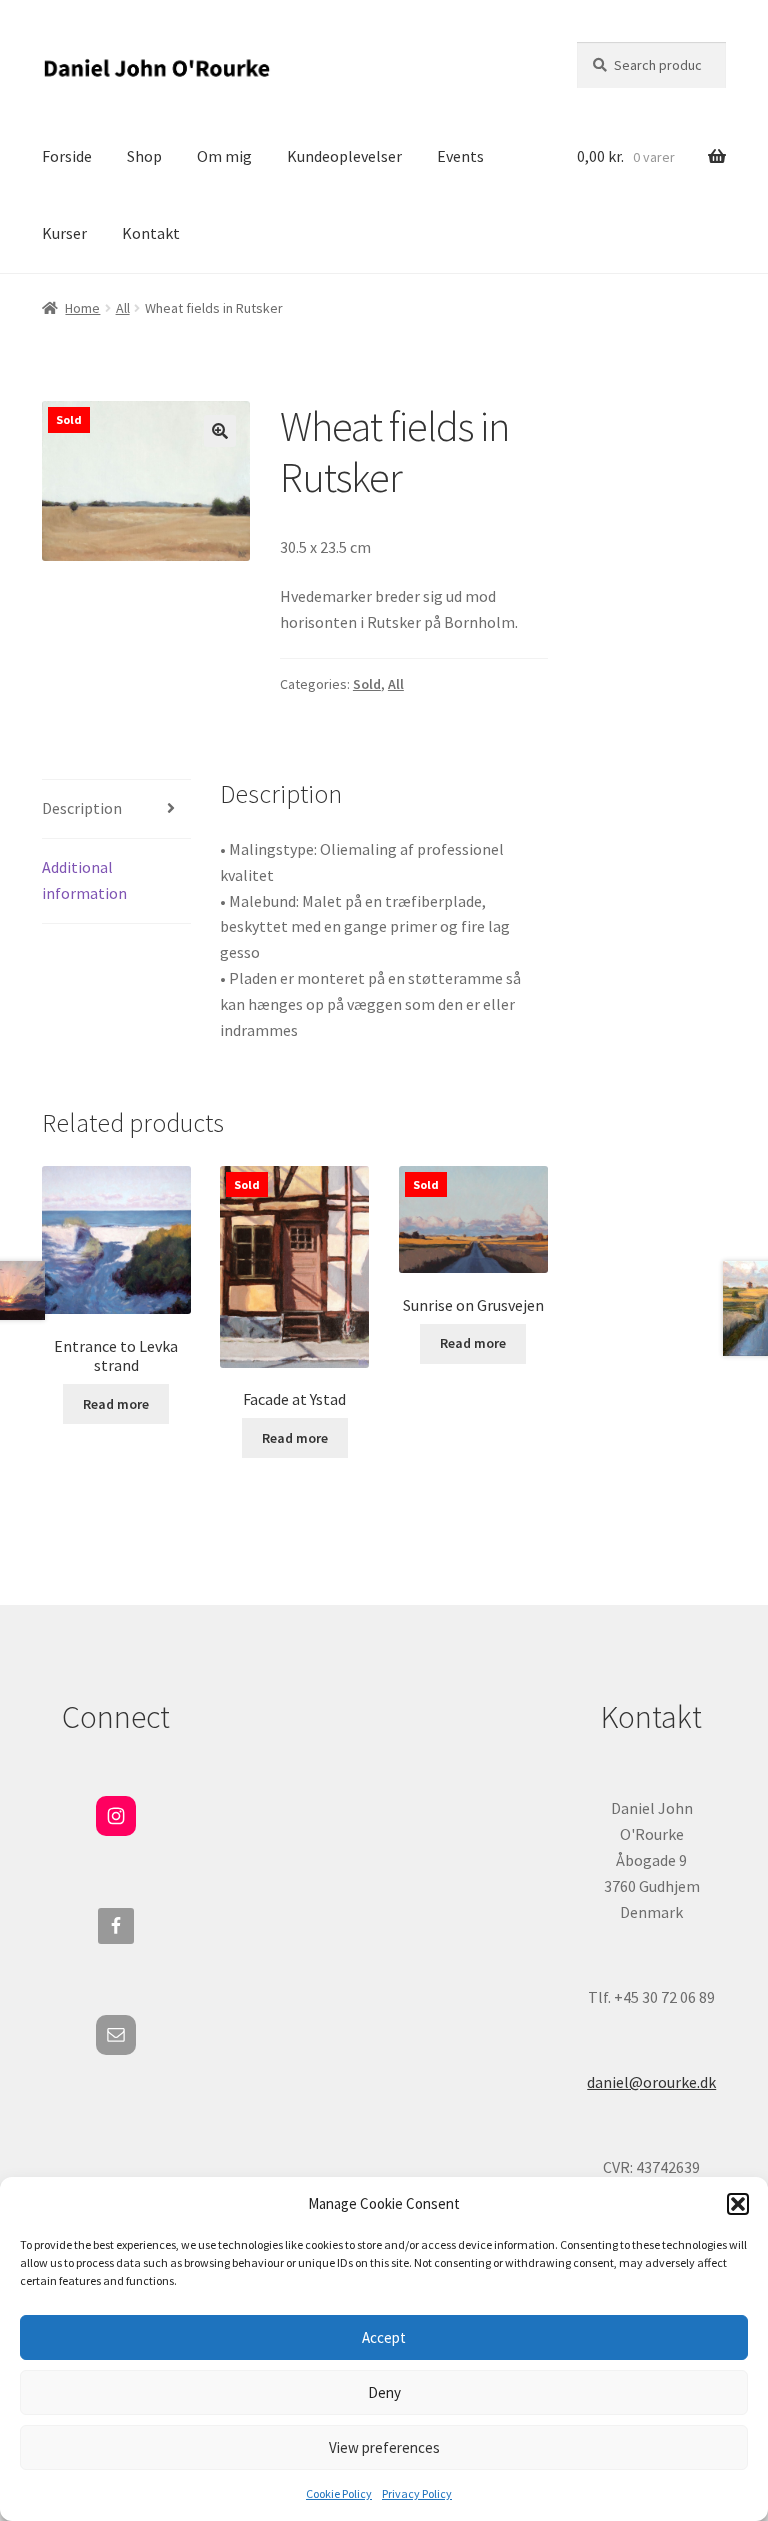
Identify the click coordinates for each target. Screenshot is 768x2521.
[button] (738, 2204)
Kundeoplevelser (344, 156)
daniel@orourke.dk (651, 2082)
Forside (67, 156)
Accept (384, 2337)
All (123, 308)
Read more (116, 1404)
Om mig (224, 156)
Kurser (64, 233)
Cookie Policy (339, 2493)
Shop (144, 156)
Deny (384, 2392)
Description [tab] (82, 808)
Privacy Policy (417, 2493)
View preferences (384, 2447)
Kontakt (151, 233)
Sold (367, 684)
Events (460, 156)
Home (82, 308)
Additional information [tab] (84, 880)
